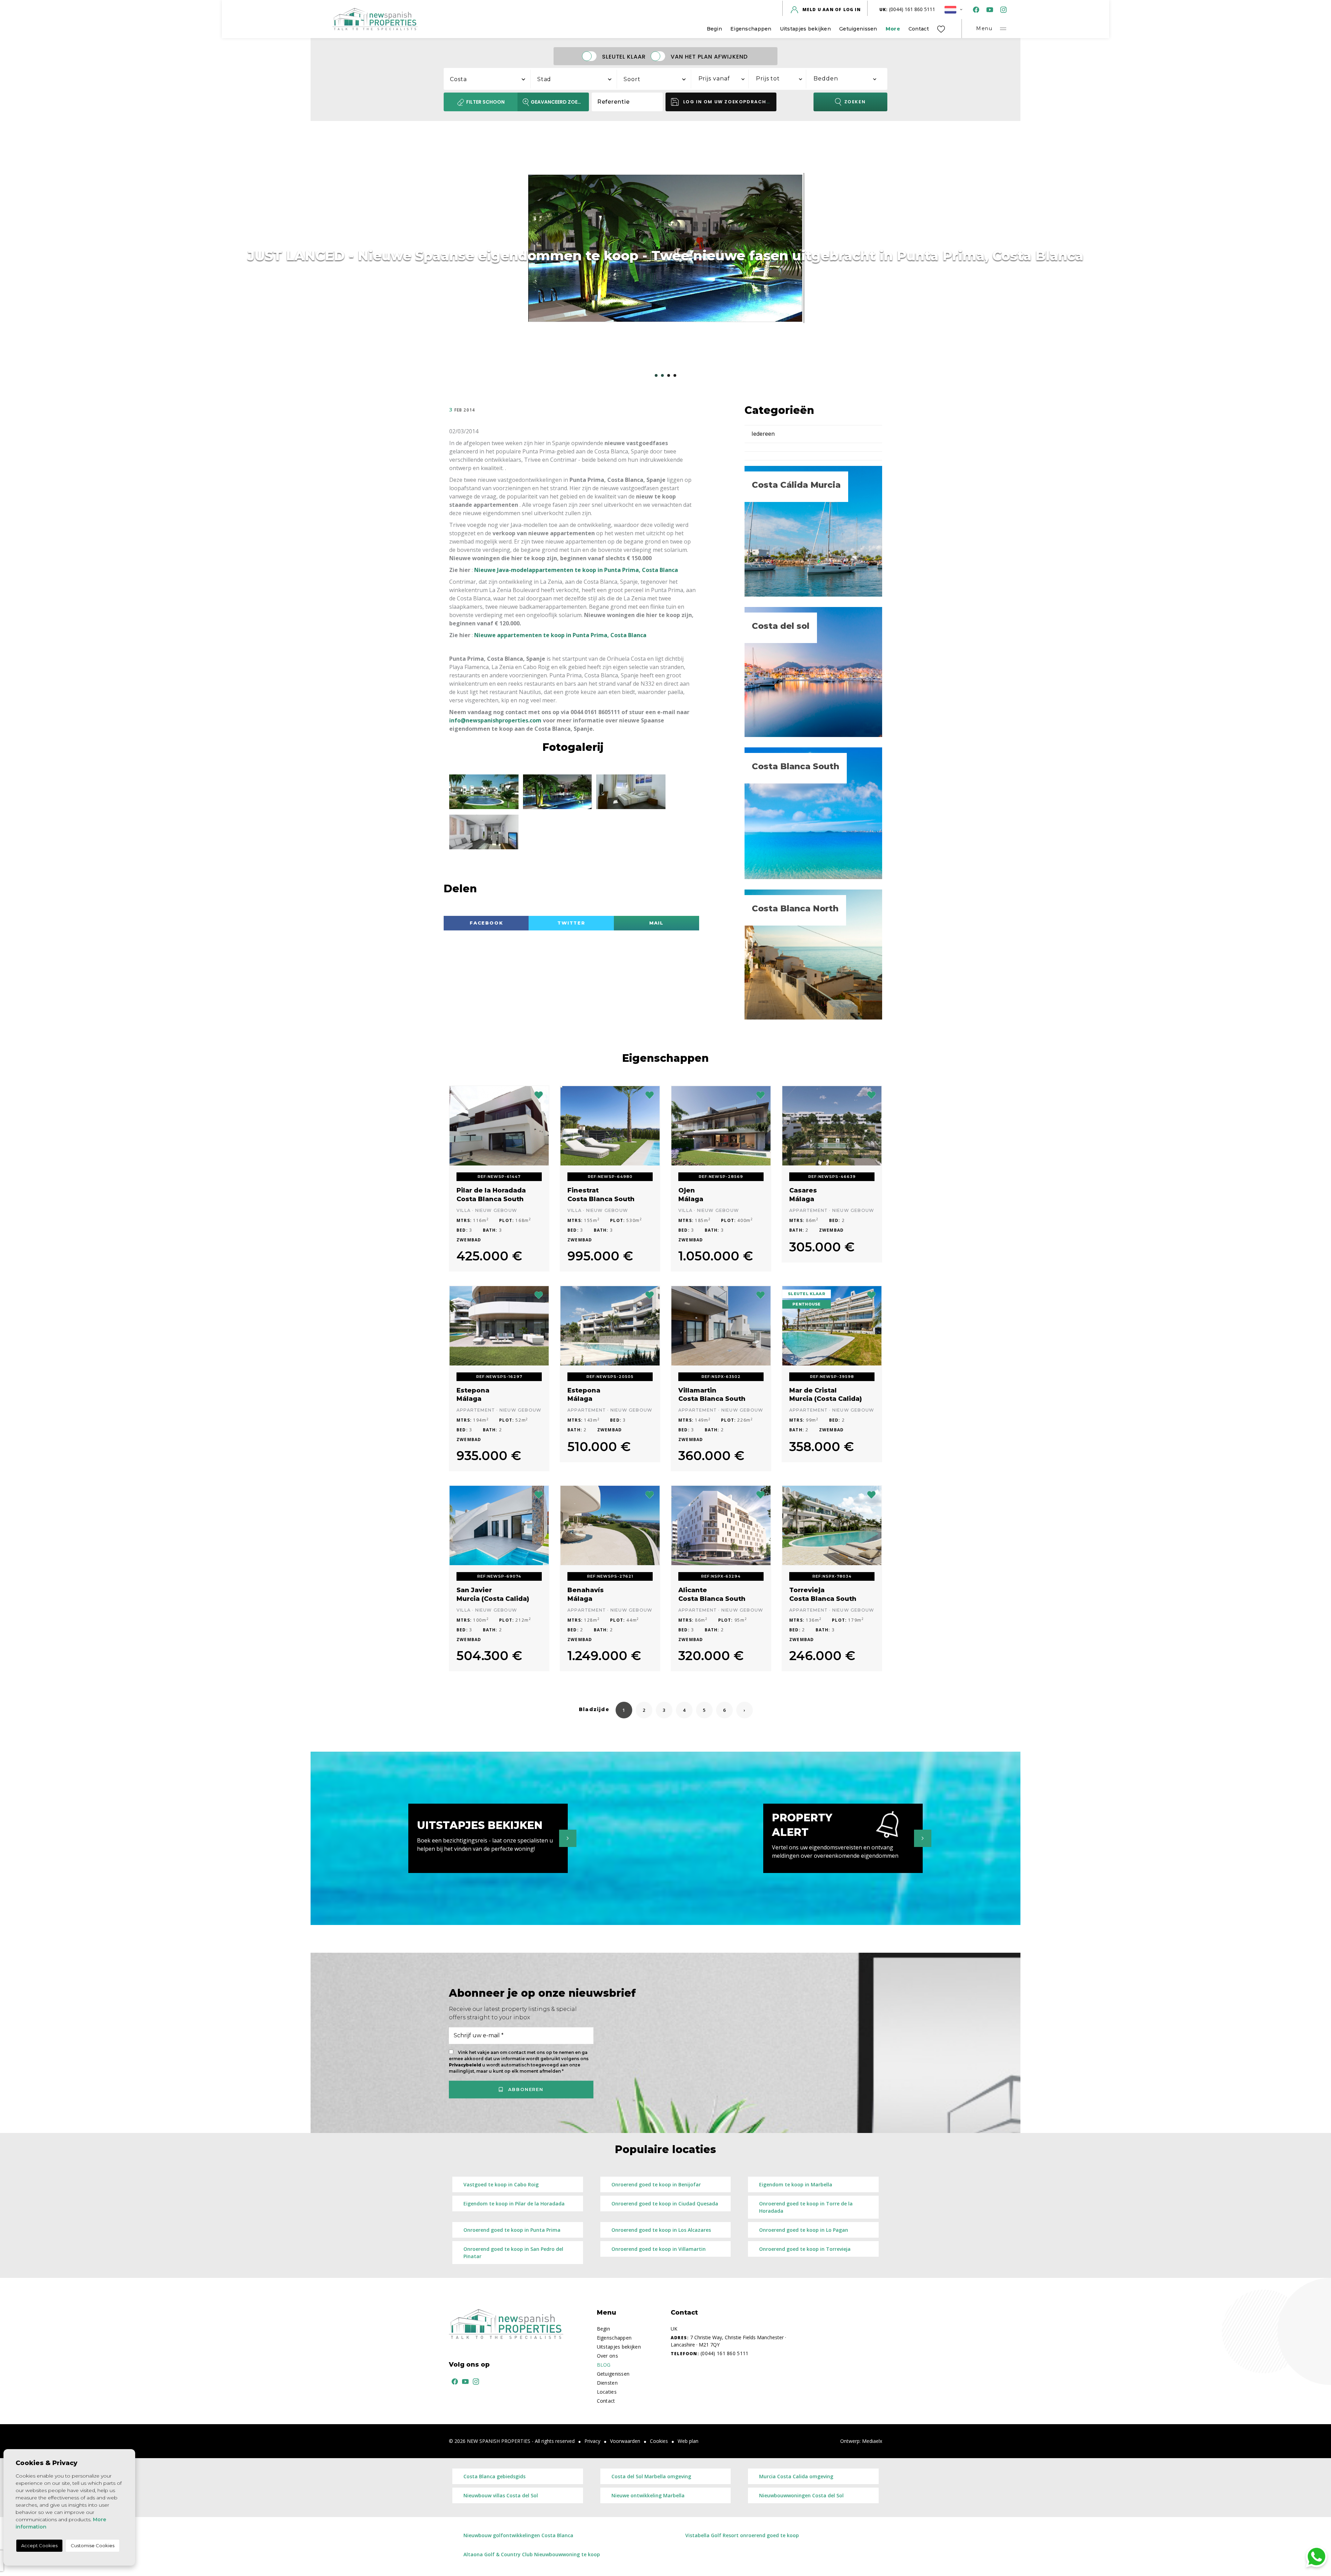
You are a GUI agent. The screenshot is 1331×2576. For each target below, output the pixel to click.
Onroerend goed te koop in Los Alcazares (661, 2230)
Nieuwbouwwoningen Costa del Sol (801, 2495)
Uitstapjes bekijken (805, 29)
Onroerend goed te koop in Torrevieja (805, 2249)
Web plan (688, 2441)
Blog (604, 2365)
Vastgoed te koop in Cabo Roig (501, 2184)
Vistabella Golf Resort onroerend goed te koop (742, 2535)
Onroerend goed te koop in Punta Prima (512, 2230)
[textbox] (491, 79)
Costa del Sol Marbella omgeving (651, 2476)
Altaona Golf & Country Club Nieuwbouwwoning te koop (532, 2554)
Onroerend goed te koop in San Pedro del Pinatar (513, 2253)
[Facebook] (975, 10)
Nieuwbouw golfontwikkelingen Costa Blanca (518, 2535)
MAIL (656, 923)
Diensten (607, 2383)
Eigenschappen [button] (751, 29)
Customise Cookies (93, 2545)
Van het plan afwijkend (709, 56)
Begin (714, 29)
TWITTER (571, 923)
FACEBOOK (486, 923)
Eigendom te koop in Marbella (796, 2184)
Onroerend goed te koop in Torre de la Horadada (806, 2207)
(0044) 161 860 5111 (907, 9)
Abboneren (525, 2089)
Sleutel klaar (624, 56)
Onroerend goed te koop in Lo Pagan (804, 2230)
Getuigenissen (858, 29)
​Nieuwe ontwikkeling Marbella (648, 2495)
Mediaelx (872, 2441)
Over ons (607, 2356)
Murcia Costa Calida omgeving (796, 2476)
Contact (919, 29)
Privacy (592, 2441)
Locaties (607, 2392)
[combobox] (487, 78)
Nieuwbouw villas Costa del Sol (501, 2495)
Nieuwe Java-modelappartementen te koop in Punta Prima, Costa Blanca (576, 570)
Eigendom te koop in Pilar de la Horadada (514, 2204)
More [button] (893, 29)
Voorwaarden (625, 2441)
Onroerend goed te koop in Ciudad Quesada (665, 2204)
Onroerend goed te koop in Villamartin (659, 2249)
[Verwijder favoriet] (539, 1094)
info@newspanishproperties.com (495, 720)
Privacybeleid (466, 2065)
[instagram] (1002, 10)
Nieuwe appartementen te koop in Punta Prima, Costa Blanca (560, 635)
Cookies (659, 2441)
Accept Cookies (39, 2545)
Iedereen (763, 434)
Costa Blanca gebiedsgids (494, 2476)
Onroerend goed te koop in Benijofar (656, 2184)
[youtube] (988, 10)
